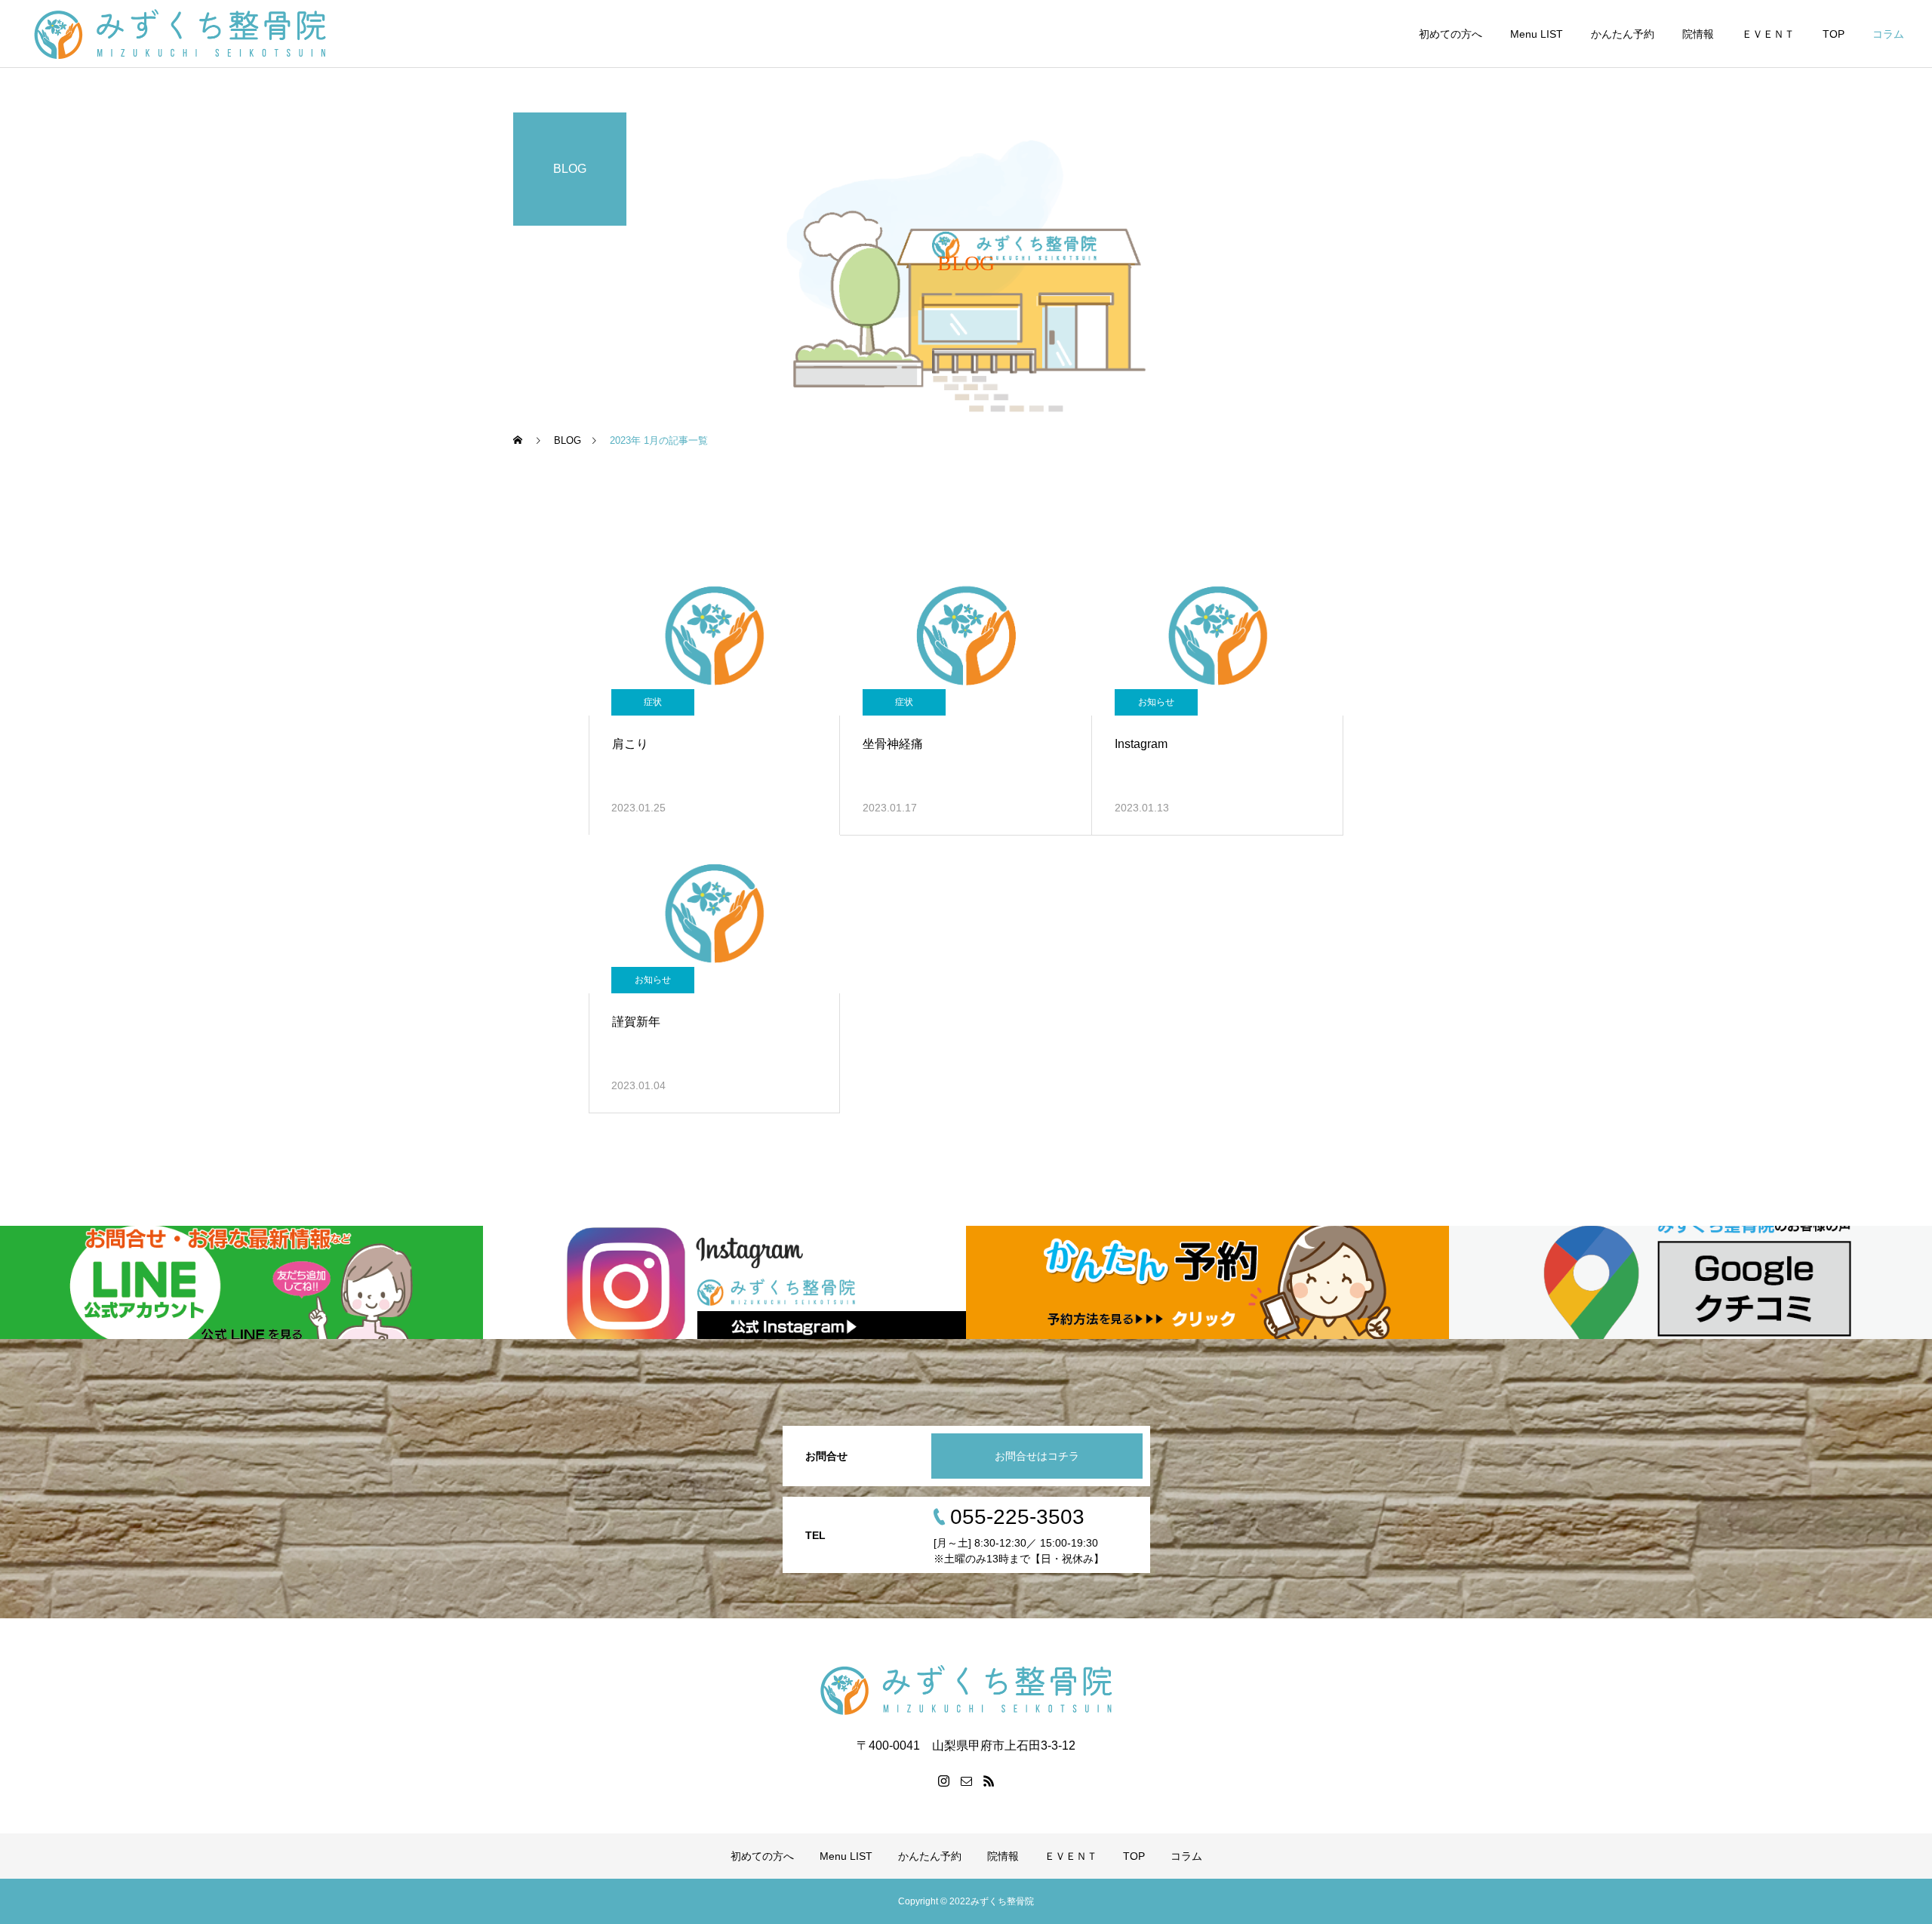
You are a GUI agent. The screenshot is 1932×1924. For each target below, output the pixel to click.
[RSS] (989, 1781)
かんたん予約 (1623, 34)
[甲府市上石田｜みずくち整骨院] (216, 34)
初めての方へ (1451, 34)
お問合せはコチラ (1037, 1456)
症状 (653, 702)
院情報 (1698, 34)
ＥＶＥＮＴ (1768, 34)
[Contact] (966, 1781)
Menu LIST (1537, 34)
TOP (1834, 34)
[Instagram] (943, 1781)
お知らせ (1156, 702)
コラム (1888, 34)
